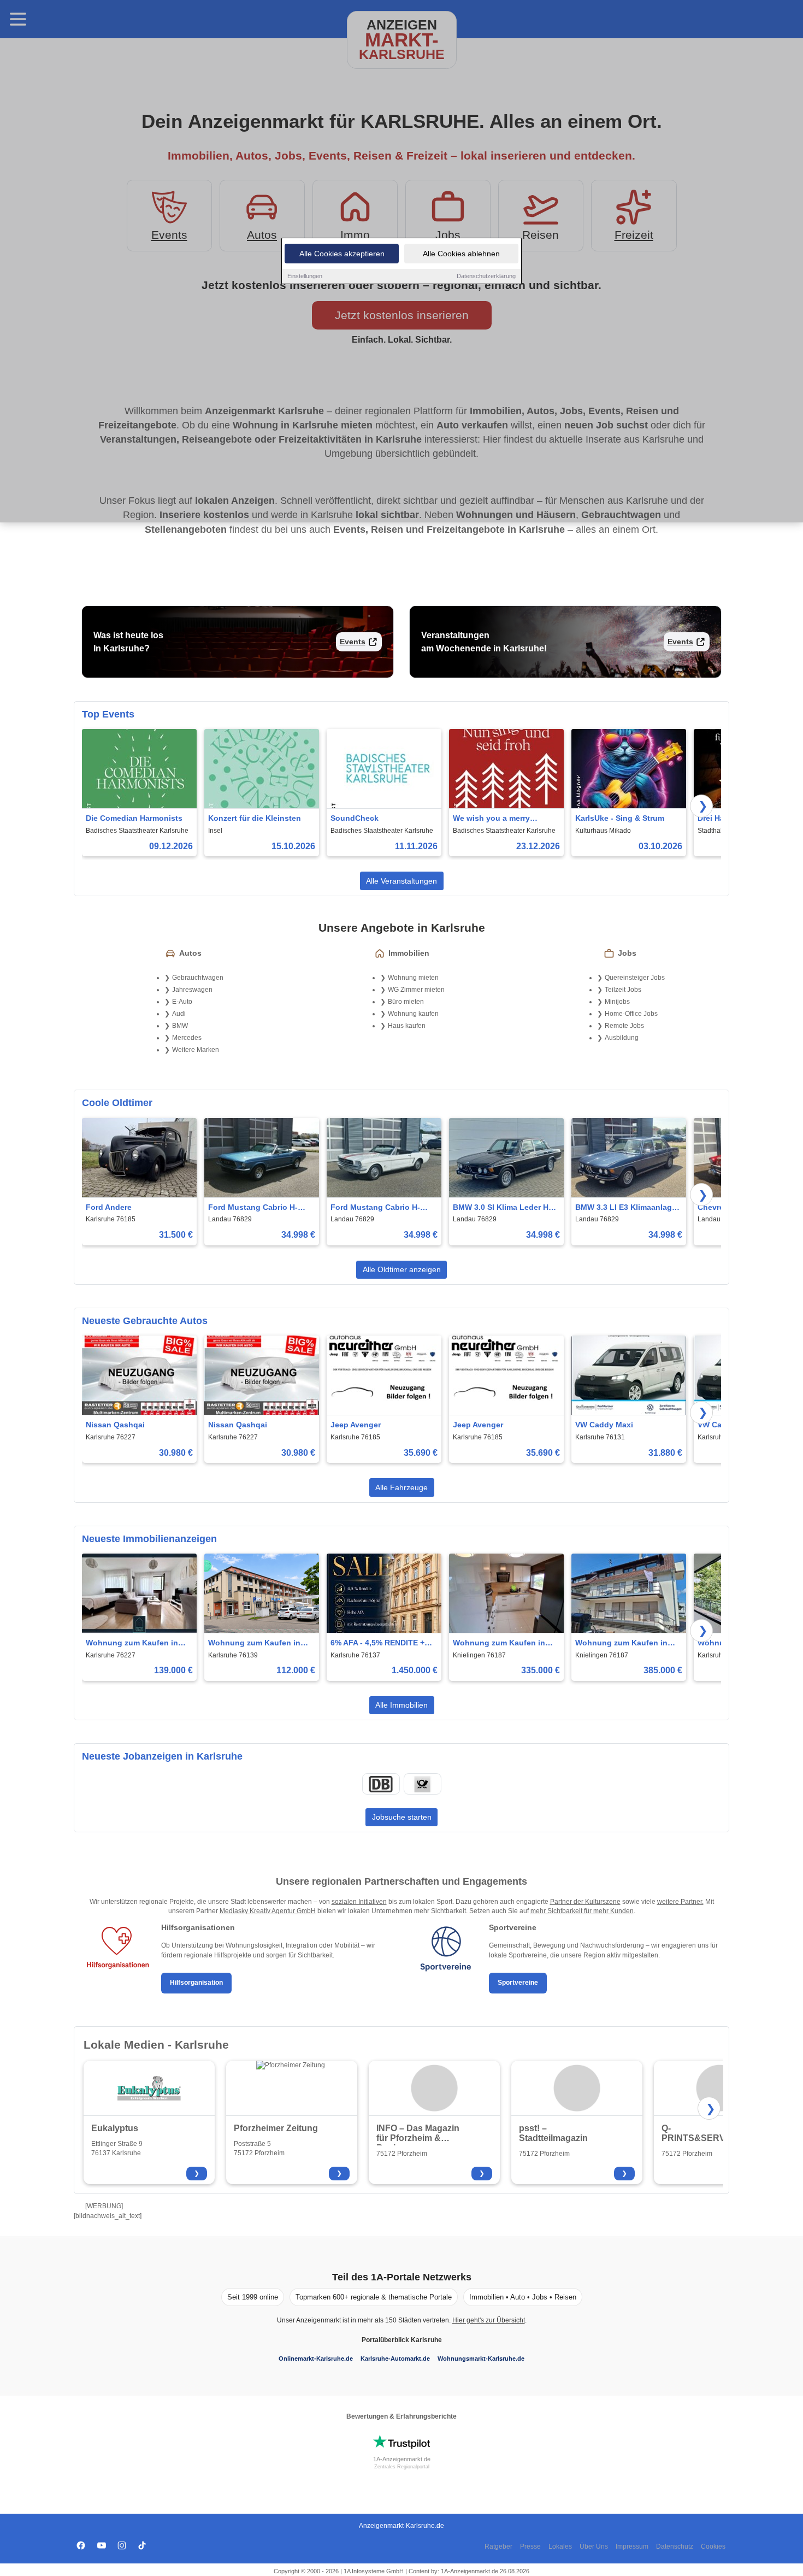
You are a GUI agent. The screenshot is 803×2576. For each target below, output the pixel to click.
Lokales (560, 2546)
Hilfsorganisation (196, 1983)
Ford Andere (109, 1207)
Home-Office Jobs (631, 1014)
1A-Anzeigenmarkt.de (402, 2459)
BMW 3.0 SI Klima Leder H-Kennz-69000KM (502, 1208)
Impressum (632, 2546)
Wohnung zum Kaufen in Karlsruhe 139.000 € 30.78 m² (133, 1643)
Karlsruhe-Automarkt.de (395, 2359)
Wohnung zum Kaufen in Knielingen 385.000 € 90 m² (625, 1643)
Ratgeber (498, 2546)
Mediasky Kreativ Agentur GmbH (268, 1911)
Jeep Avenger (356, 1425)
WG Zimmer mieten (416, 990)
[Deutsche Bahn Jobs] (381, 1784)
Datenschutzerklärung (486, 276)
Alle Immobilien (401, 1705)
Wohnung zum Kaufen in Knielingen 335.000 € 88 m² (503, 1643)
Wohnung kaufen (413, 1014)
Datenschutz (675, 2546)
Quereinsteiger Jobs (635, 978)
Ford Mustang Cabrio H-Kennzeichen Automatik (253, 1208)
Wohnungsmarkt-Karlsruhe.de (481, 2359)
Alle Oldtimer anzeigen (402, 1269)
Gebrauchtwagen (198, 978)
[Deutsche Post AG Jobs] (422, 1784)
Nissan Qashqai (115, 1425)
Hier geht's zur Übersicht (489, 2320)
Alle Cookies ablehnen (461, 254)
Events (353, 642)
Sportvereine (518, 1983)
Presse (530, 2546)
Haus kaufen (407, 1026)
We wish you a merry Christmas (491, 819)
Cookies (713, 2546)
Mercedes (187, 1038)
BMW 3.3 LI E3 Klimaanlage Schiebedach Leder (626, 1208)
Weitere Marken (196, 1050)
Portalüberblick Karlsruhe (402, 2340)
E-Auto (182, 1002)
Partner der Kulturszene (585, 1902)
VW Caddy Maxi (604, 1425)
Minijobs (617, 1002)
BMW (180, 1026)
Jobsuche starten (402, 1817)
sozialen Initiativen (359, 1902)
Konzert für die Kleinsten (255, 818)
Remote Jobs (624, 1026)
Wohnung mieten (413, 978)
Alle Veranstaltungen (401, 881)
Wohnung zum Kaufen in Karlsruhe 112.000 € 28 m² (256, 1643)
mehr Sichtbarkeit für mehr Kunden (582, 1911)
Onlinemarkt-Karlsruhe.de (316, 2359)
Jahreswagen (192, 990)
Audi (179, 1014)
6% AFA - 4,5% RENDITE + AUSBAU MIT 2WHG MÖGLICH (377, 1643)
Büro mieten (406, 1002)
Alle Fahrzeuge (401, 1487)
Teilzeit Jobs (623, 990)
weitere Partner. (680, 1902)
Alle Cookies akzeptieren (342, 254)
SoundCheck (355, 818)
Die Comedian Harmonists (134, 818)
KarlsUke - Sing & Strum (620, 818)
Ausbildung (622, 1038)
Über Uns (594, 2546)
